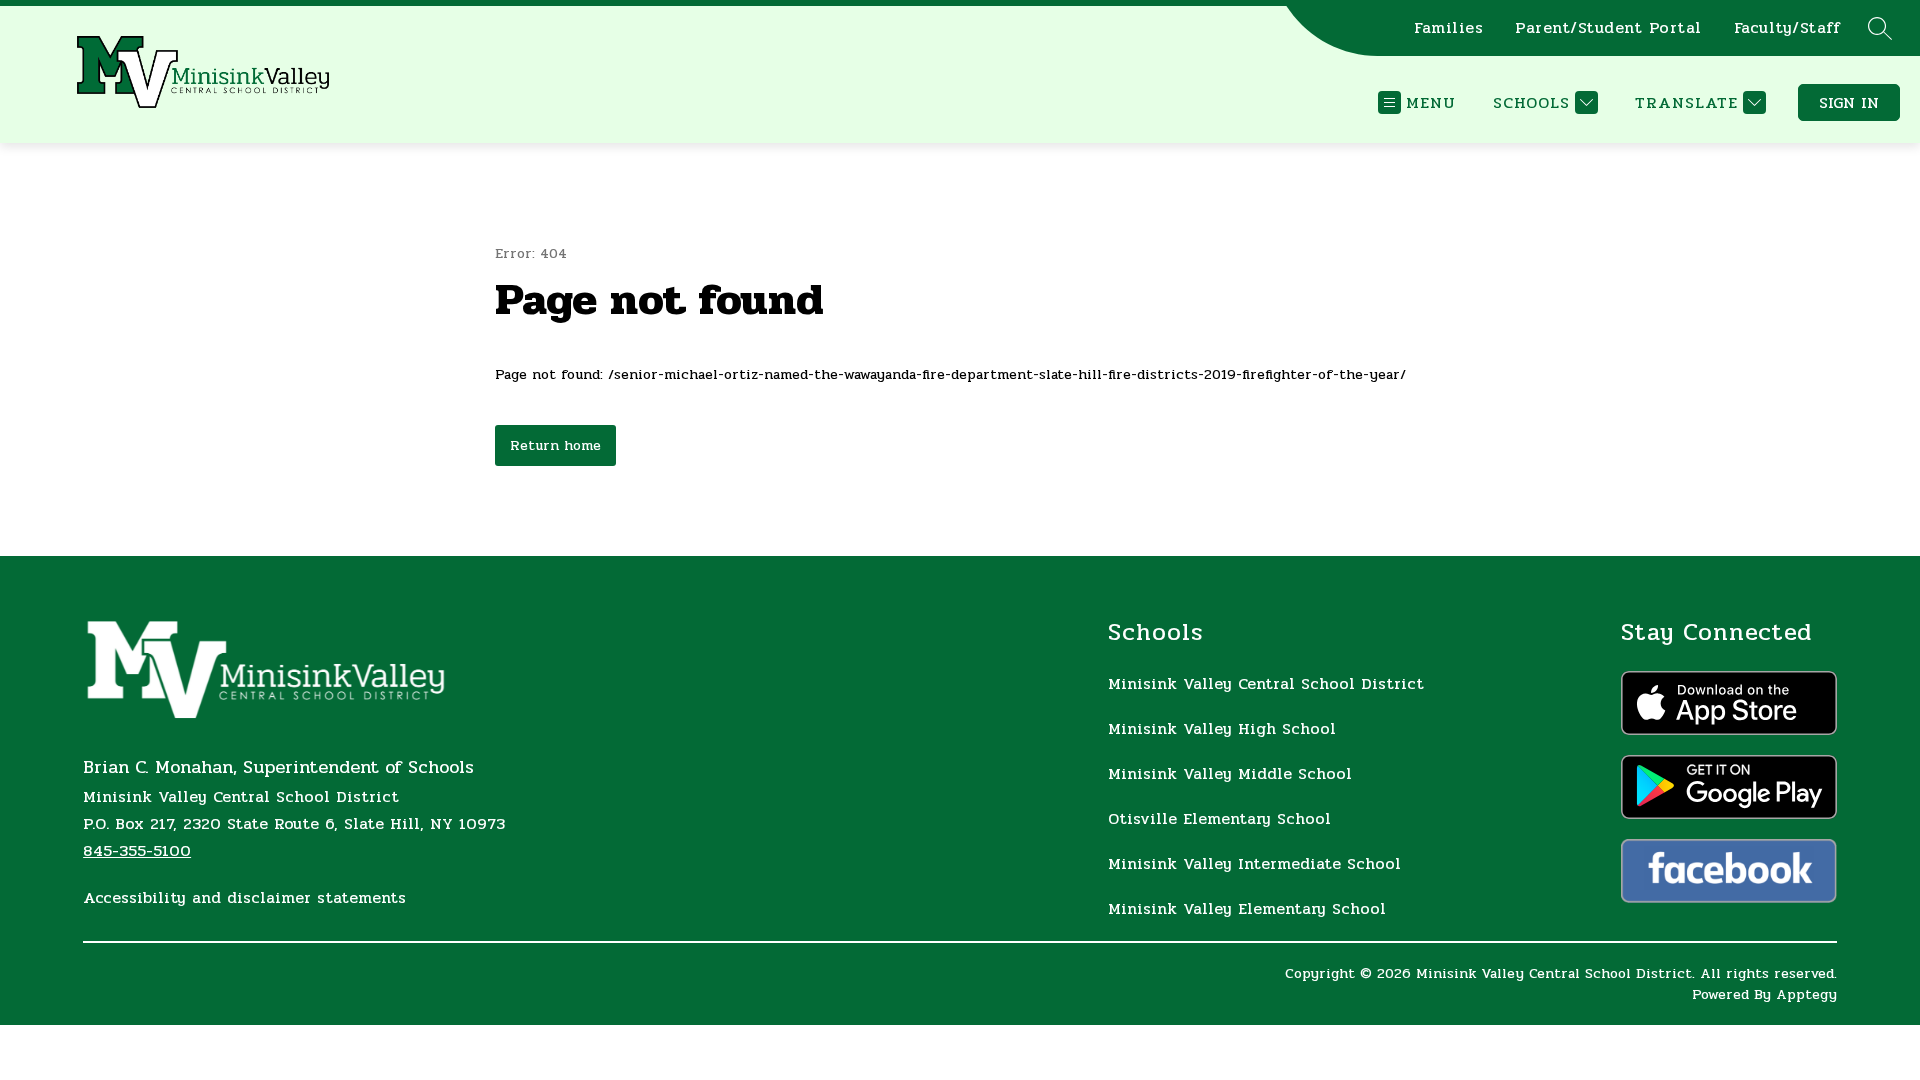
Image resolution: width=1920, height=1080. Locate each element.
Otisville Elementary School (1219, 818)
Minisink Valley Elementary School (1247, 908)
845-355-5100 (137, 850)
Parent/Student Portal (1608, 28)
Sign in (1849, 102)
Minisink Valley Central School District (1266, 683)
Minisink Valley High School (1222, 728)
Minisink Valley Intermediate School (1254, 863)
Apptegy (1806, 994)
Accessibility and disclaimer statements (244, 897)
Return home (555, 445)
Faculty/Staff (1787, 28)
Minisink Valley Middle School (1230, 773)
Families (1448, 28)
